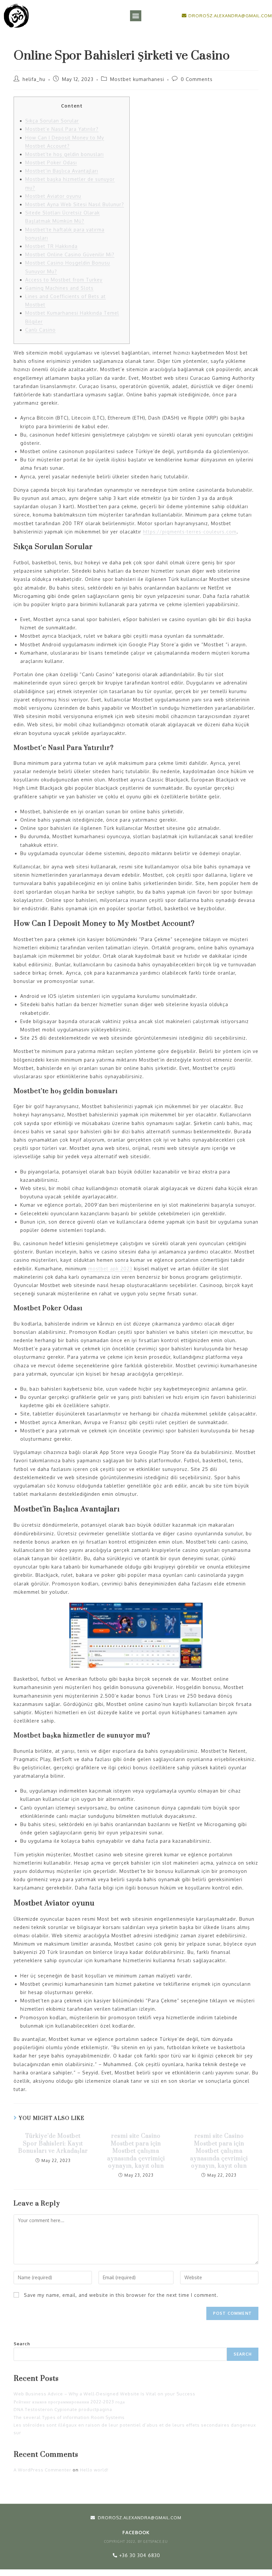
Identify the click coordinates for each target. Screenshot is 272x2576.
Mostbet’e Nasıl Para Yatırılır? (62, 129)
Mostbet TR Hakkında (51, 246)
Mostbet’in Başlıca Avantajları (62, 171)
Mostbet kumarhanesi (137, 79)
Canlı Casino (40, 330)
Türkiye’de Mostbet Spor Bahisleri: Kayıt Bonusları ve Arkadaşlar (53, 2144)
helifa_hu (34, 79)
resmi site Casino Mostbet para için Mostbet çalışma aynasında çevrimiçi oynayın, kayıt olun (136, 2151)
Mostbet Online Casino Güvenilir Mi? (70, 254)
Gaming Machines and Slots (59, 288)
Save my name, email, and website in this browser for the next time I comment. (121, 2295)
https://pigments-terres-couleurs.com (190, 532)
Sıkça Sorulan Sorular (52, 121)
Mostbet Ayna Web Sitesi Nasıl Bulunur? (75, 204)
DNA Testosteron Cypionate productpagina (63, 2409)
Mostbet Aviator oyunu (53, 196)
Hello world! (94, 2470)
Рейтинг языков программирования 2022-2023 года (69, 2402)
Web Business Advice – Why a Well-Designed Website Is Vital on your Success (104, 2394)
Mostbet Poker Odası (51, 162)
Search (22, 2344)
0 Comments (197, 79)
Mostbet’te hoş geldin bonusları (65, 154)
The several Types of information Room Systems (69, 2417)
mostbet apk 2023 (110, 1269)
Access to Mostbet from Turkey (64, 280)
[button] (136, 16)
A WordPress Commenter (42, 2470)
